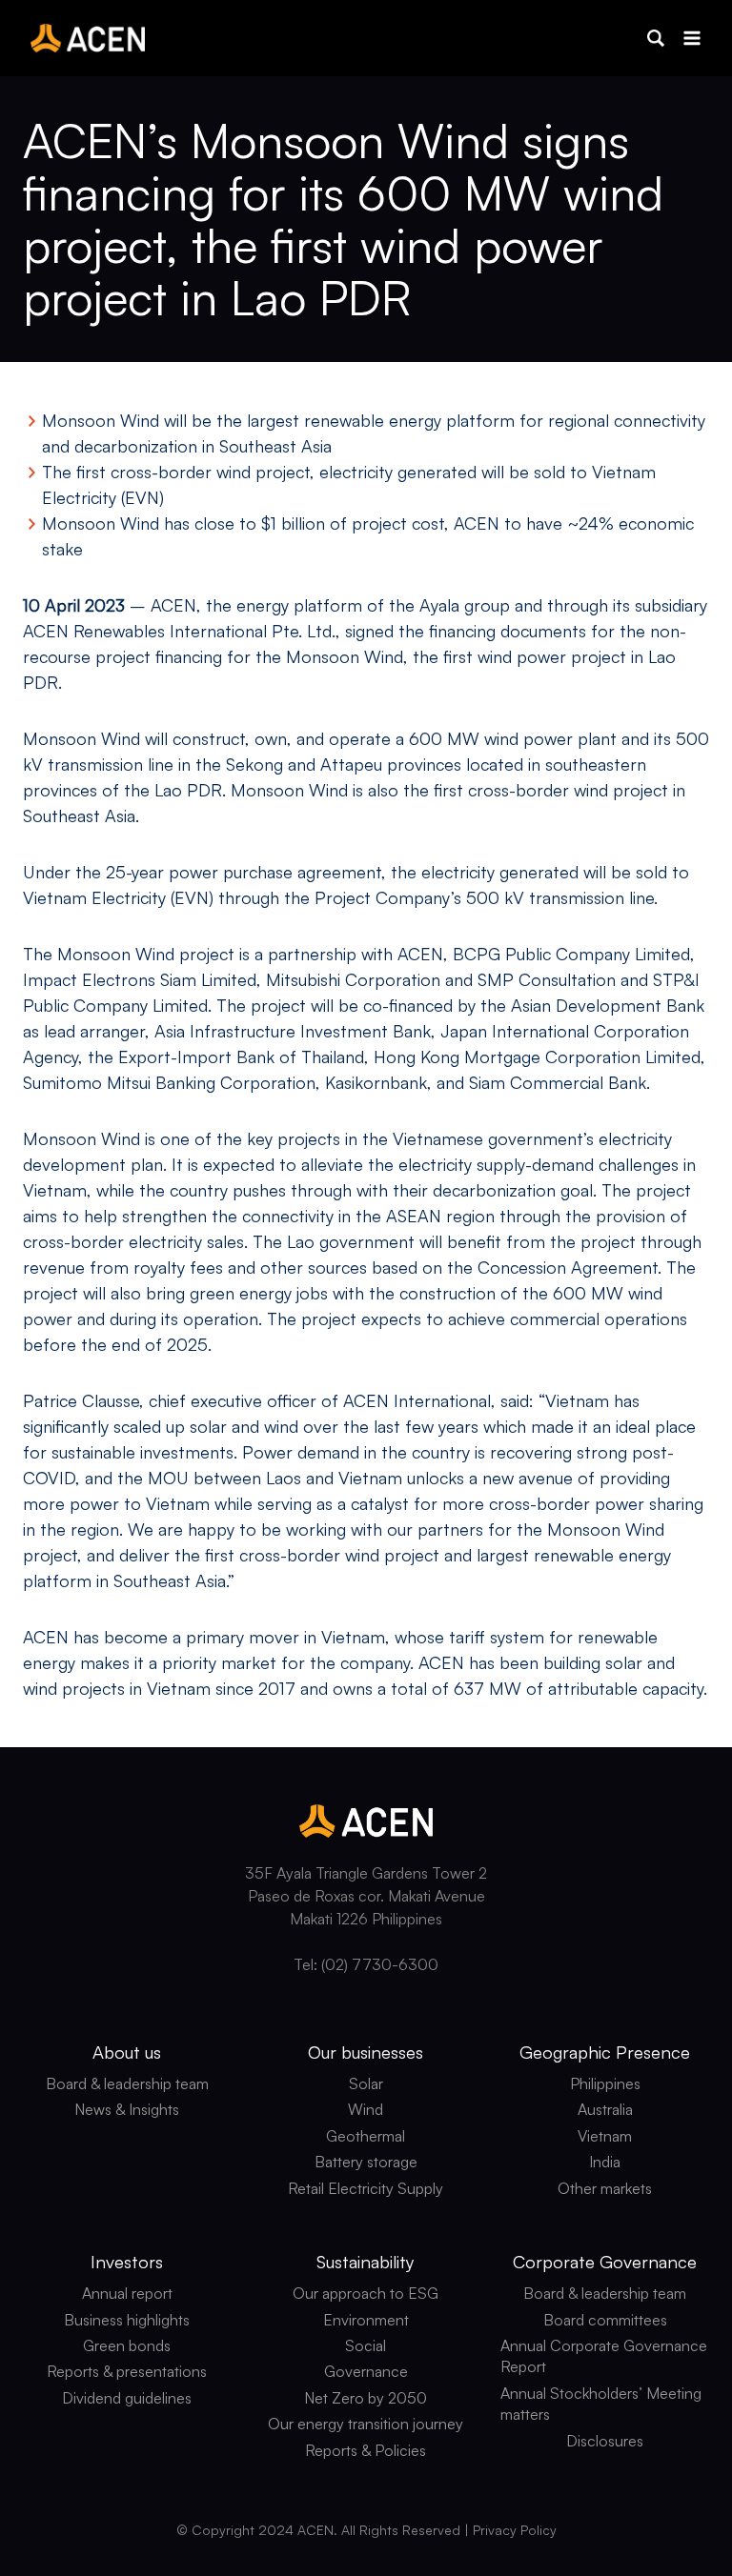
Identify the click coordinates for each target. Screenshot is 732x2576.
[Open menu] (691, 38)
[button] (656, 38)
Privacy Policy (515, 2530)
